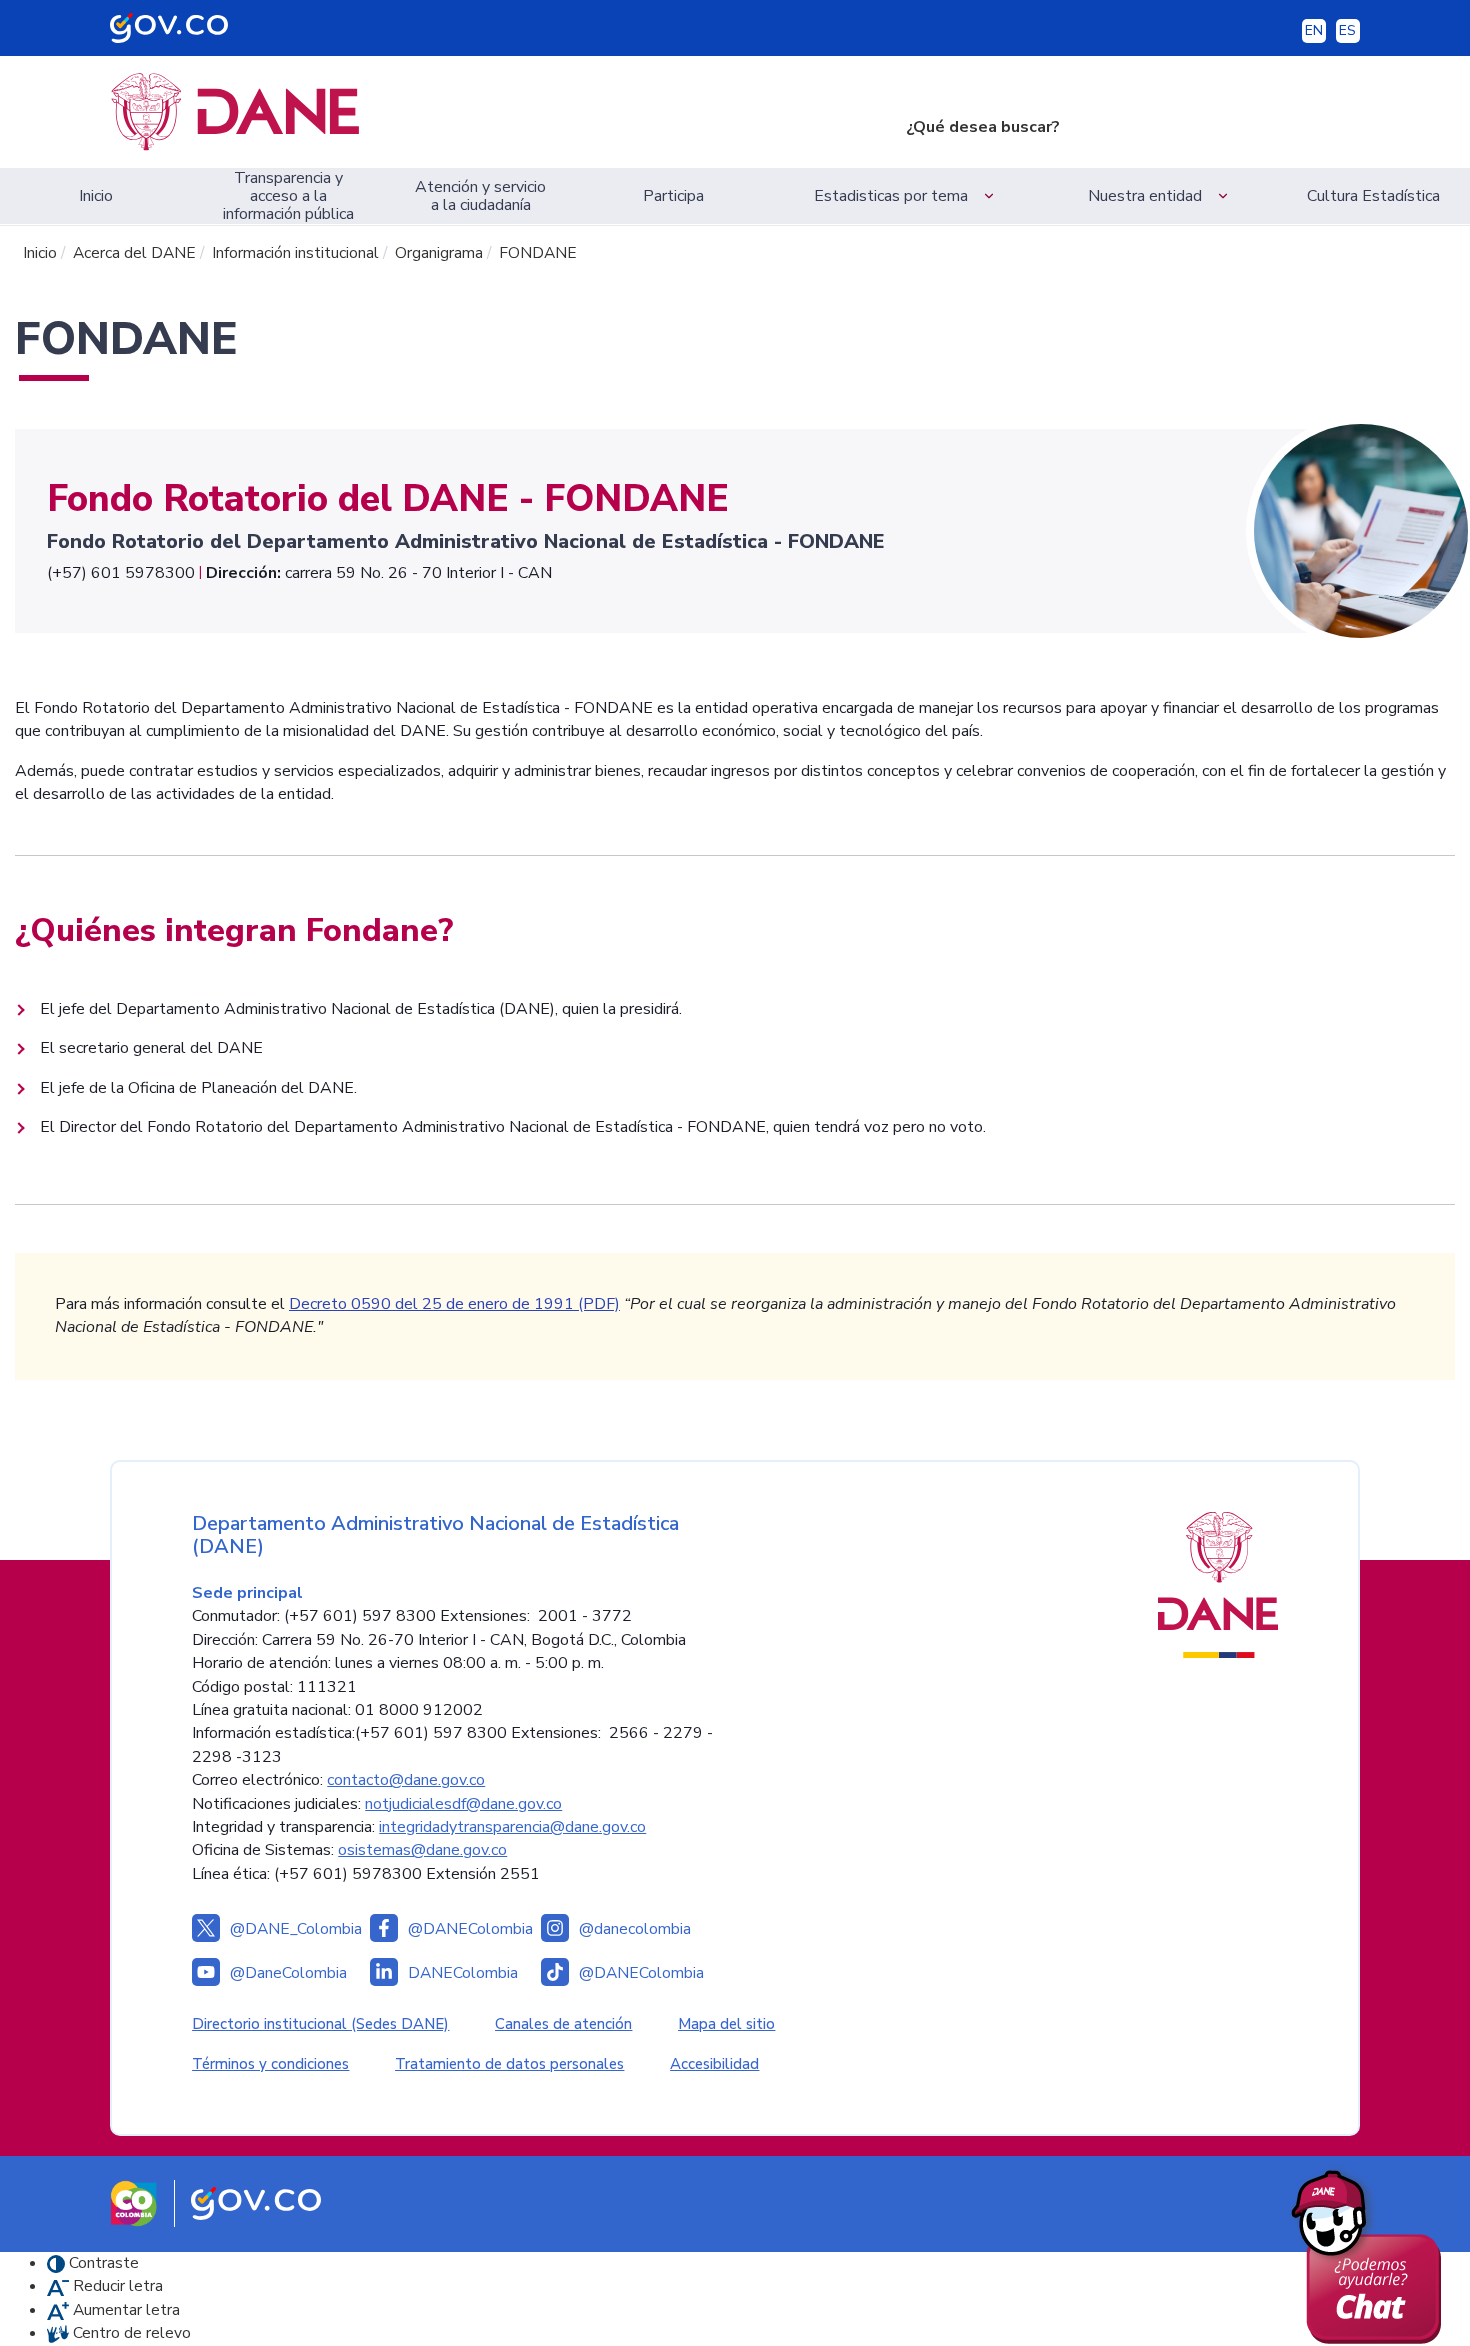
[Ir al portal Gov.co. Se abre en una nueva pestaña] (256, 2202)
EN (1314, 30)
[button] (907, 196)
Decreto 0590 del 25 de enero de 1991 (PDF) (454, 1304)
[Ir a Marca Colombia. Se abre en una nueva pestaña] (134, 2202)
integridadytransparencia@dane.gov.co (512, 1827)
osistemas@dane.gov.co (422, 1850)
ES (1347, 30)
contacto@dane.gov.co (406, 1780)
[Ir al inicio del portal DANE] (468, 112)
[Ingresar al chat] (1373, 2252)
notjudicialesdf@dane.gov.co (463, 1804)
